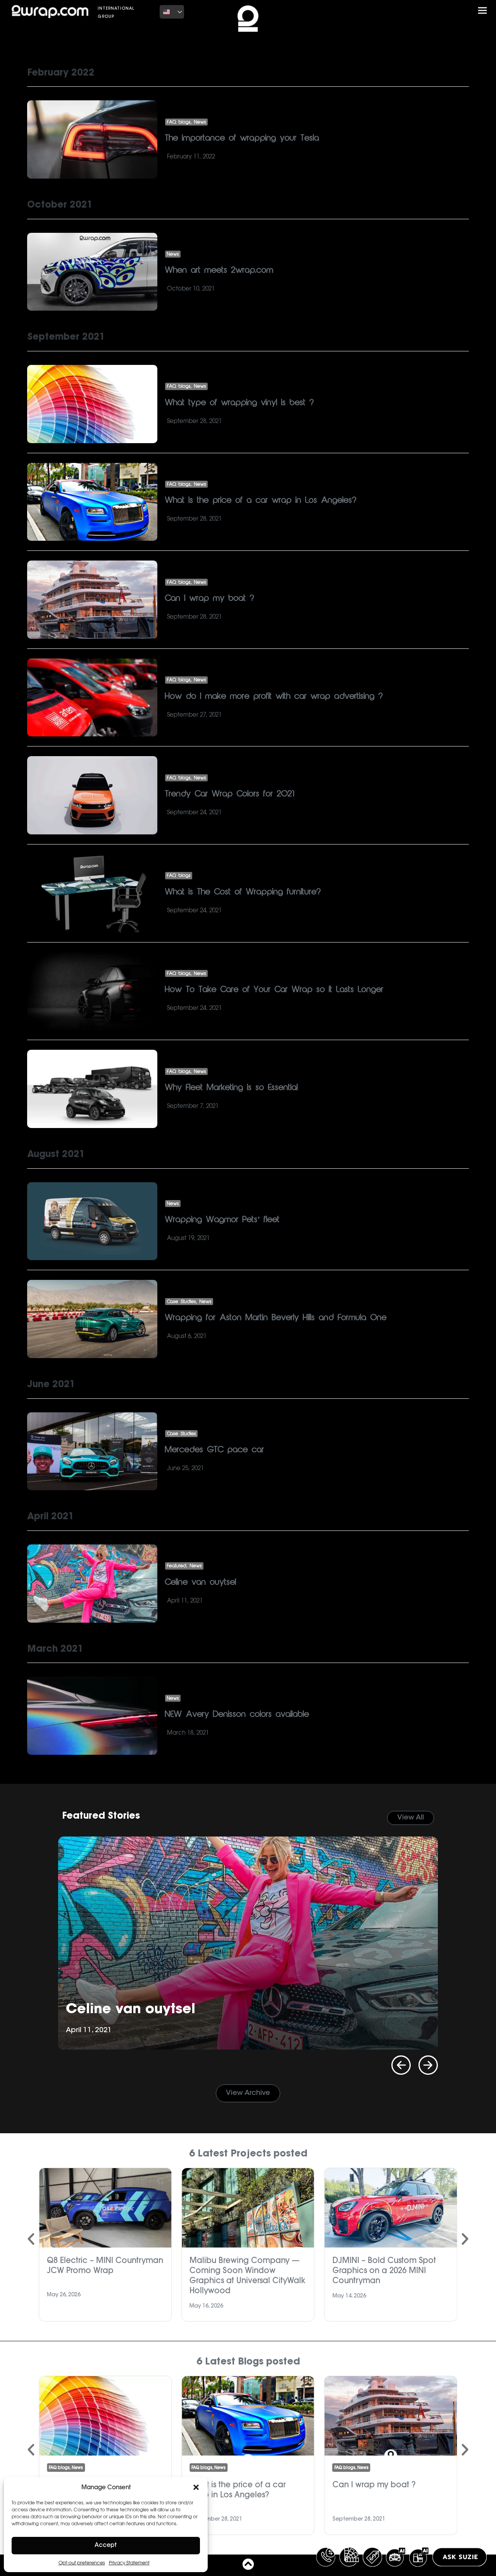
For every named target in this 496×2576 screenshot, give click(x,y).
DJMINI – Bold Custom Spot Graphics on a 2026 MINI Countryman (384, 2270)
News (200, 122)
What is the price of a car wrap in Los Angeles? (261, 500)
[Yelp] (373, 12)
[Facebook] (317, 12)
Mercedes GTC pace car (215, 1450)
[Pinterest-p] (362, 12)
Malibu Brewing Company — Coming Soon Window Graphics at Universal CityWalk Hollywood (247, 2275)
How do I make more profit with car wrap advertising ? (274, 696)
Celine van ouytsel (201, 1582)
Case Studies (182, 1302)
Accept (106, 2546)
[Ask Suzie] (460, 2557)
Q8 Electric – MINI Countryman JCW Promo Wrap (105, 2265)
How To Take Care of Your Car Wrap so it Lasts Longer (274, 990)
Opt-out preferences (82, 2563)
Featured (177, 1566)
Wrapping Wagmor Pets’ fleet (222, 1220)
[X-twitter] (328, 12)
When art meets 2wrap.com (219, 270)
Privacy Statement (129, 2563)
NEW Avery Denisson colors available (237, 1714)
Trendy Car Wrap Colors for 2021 (230, 794)
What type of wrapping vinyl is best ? (239, 403)
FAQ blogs (179, 122)
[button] (196, 2487)
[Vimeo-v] (384, 12)
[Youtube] (350, 12)
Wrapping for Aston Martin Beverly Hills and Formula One (276, 1318)
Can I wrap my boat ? (210, 598)
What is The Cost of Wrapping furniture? (243, 892)
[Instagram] (339, 12)
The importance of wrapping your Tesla (242, 138)
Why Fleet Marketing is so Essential (232, 1088)
